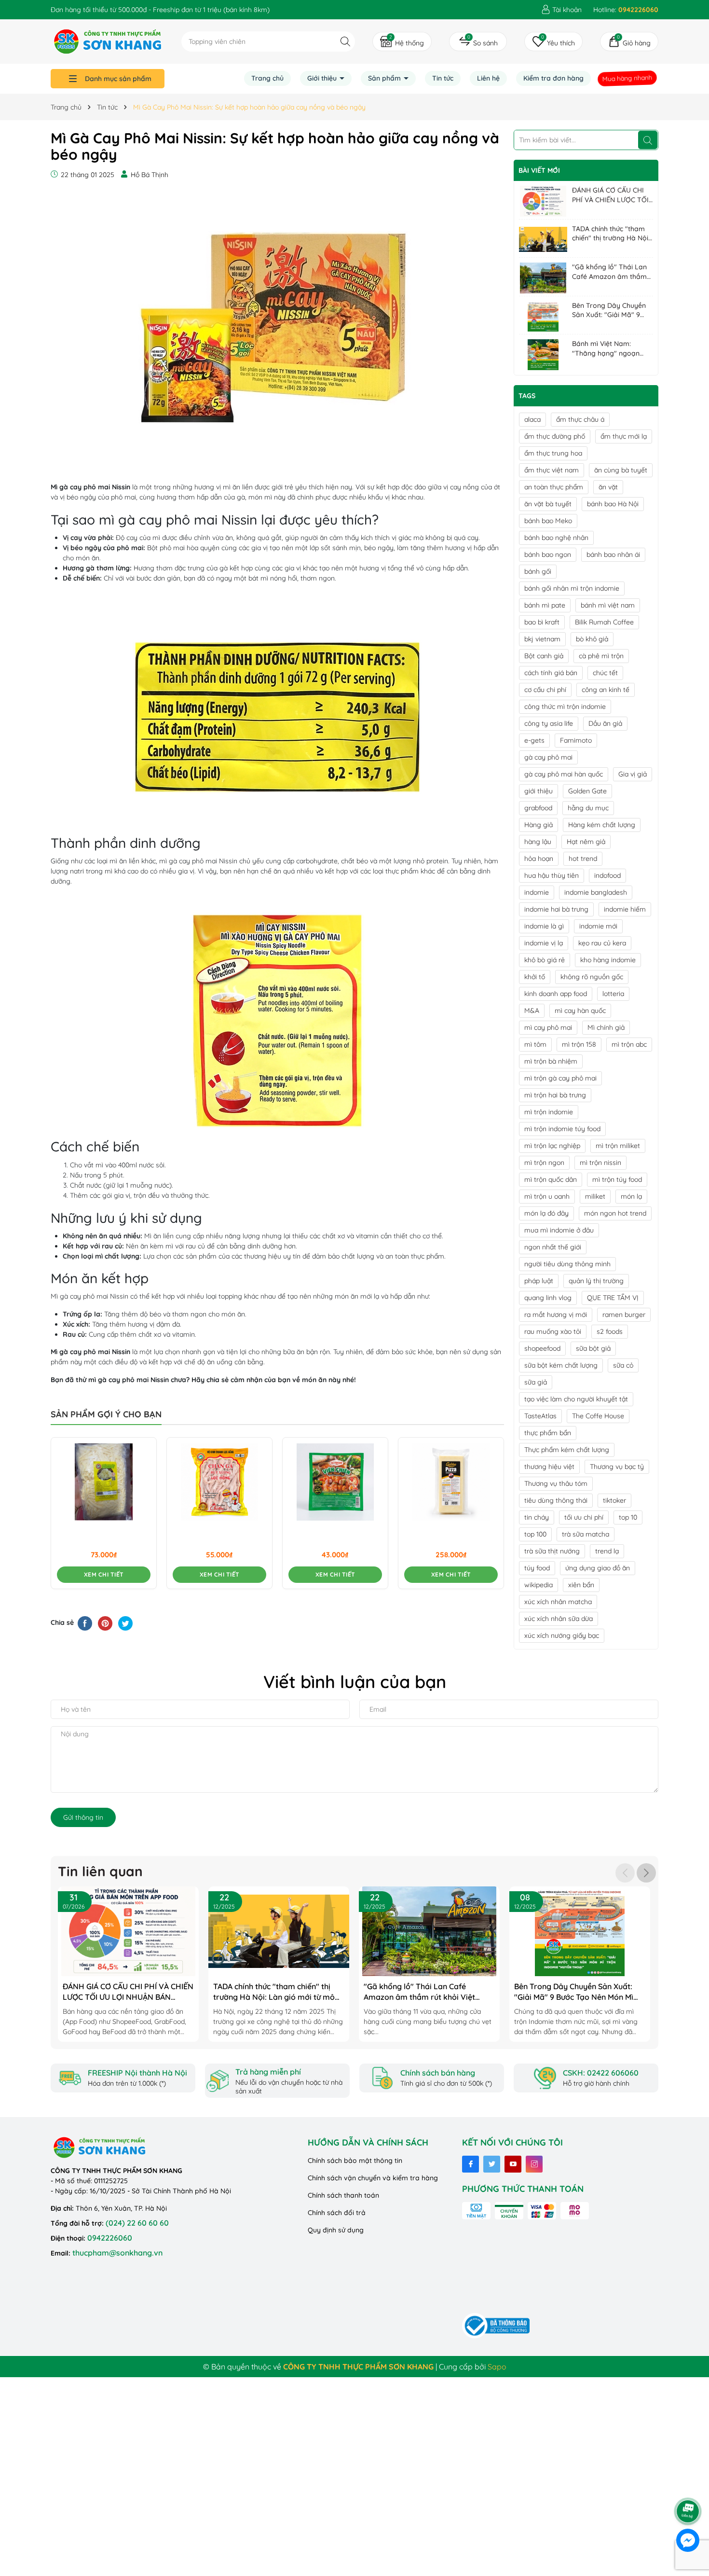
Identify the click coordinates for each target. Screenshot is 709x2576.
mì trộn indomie (549, 1112)
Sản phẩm (385, 78)
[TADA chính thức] (543, 240)
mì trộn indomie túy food (562, 1129)
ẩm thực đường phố (555, 436)
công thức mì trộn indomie (565, 706)
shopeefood (542, 1348)
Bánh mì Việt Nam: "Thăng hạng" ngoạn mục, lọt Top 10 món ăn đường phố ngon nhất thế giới (609, 349)
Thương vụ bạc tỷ (617, 1467)
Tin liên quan (100, 1871)
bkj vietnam (542, 639)
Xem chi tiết (104, 1574)
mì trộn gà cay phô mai (560, 1078)
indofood (607, 875)
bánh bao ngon (548, 554)
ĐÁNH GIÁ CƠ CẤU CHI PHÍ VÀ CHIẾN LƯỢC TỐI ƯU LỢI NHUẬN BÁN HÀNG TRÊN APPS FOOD (611, 195)
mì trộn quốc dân (551, 1179)
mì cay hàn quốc (580, 1011)
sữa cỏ (623, 1365)
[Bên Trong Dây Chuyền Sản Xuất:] (543, 317)
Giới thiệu (323, 78)
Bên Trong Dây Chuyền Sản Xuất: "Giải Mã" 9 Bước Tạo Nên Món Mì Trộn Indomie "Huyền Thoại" (609, 311)
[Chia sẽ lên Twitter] (125, 1623)
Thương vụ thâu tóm (556, 1483)
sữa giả (536, 1382)
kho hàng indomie (608, 960)
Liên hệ (488, 78)
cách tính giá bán (551, 673)
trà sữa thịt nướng (552, 1551)
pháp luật (539, 1281)
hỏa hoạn (539, 859)
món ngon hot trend (615, 1213)
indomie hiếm (625, 909)
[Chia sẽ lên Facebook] (85, 1623)
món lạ (631, 1196)
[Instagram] (534, 2164)
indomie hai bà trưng (556, 909)
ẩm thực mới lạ (624, 436)
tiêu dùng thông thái (556, 1500)
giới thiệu (539, 791)
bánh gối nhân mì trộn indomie (572, 588)
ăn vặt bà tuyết (548, 504)
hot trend (583, 859)
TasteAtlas (540, 1416)
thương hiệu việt (549, 1467)
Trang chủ (267, 78)
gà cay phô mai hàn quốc (564, 774)
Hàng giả (539, 825)
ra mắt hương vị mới (556, 1315)
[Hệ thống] (402, 42)
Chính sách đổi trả (337, 2213)
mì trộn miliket (618, 1146)
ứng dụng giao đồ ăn (598, 1568)
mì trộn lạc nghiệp (552, 1146)
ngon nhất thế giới (553, 1247)
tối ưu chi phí (584, 1517)
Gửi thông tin (83, 1817)
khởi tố (535, 977)
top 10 (628, 1517)
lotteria (613, 994)
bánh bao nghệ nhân (556, 538)
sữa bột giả (593, 1348)
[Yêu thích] (553, 42)
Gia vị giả (633, 774)
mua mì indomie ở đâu (559, 1230)
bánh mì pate (545, 605)
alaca (532, 419)
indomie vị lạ (544, 943)
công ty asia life (549, 723)
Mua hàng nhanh (627, 78)
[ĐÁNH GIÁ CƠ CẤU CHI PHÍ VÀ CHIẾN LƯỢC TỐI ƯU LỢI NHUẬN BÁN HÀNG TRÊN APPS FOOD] (543, 201)
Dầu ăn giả (605, 723)
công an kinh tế (606, 690)
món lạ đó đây (546, 1213)
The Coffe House (598, 1416)
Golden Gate (587, 791)
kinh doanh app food (556, 994)
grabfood (538, 808)
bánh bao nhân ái (613, 554)
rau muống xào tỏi (553, 1331)
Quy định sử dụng (336, 2230)
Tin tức (443, 78)
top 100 (535, 1534)
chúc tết (605, 673)
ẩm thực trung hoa (553, 453)
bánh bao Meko (548, 521)
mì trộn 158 (579, 1044)
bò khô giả (592, 639)
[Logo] (108, 41)
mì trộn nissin (600, 1163)
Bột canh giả (544, 656)
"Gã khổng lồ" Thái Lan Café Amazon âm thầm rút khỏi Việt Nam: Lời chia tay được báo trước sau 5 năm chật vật (611, 272)
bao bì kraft (542, 622)
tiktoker (614, 1500)
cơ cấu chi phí (545, 690)
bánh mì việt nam (608, 605)
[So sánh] (478, 42)
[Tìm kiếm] (345, 41)
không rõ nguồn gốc (592, 977)
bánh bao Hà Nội (613, 504)
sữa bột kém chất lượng (561, 1365)
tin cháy (537, 1517)
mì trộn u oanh (547, 1196)
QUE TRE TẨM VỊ (613, 1298)
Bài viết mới (539, 170)
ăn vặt (608, 487)
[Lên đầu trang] (688, 2484)
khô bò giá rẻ (545, 960)
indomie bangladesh (596, 892)
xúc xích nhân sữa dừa (559, 1619)
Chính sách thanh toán (343, 2195)
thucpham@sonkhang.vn (117, 2253)
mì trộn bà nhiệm (551, 1061)
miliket (595, 1196)
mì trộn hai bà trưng (555, 1095)
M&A (532, 1011)
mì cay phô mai (548, 1027)
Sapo (497, 2367)
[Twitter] (492, 2164)
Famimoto (576, 740)
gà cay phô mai (548, 757)
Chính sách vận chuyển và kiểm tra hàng (373, 2178)
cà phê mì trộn (601, 656)
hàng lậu (538, 842)
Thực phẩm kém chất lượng (567, 1450)
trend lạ (607, 1551)
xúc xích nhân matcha (558, 1602)
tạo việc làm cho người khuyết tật (576, 1399)
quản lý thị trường (596, 1281)
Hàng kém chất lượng (602, 825)
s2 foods (610, 1331)
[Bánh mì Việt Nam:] (543, 355)
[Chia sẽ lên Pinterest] (105, 1623)
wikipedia (539, 1585)
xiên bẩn (581, 1585)
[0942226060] (626, 10)
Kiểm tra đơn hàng (553, 78)
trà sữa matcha (586, 1534)
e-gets (534, 740)
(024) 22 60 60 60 (137, 2223)
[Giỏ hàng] (629, 42)
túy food (537, 1568)
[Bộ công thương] (496, 2325)
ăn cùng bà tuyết (621, 470)
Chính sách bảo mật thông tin (355, 2161)
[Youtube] (513, 2164)
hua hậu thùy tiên (552, 875)
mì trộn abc (629, 1044)
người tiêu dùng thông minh (567, 1264)
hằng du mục (588, 808)
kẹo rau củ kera (602, 943)
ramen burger (624, 1315)
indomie (537, 892)
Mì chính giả (606, 1027)
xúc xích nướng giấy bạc (562, 1635)
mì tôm (535, 1044)
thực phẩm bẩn (548, 1433)
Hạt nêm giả (586, 842)
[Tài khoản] (561, 10)
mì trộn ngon (544, 1163)
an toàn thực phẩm (554, 487)
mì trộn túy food (617, 1179)
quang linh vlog (548, 1298)
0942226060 (110, 2238)
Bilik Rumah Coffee (604, 622)
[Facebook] (470, 2164)
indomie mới (598, 926)
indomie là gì (544, 926)
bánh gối (538, 571)
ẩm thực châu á (580, 419)
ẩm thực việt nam (552, 470)
